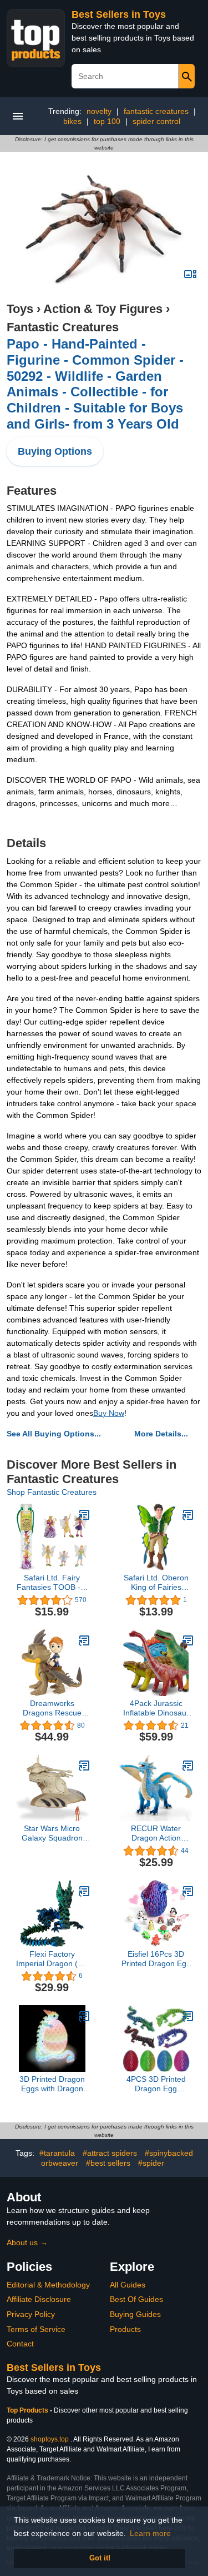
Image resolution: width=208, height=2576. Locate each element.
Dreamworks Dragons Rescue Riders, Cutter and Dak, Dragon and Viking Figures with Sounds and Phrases (52, 1708)
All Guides (128, 2285)
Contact (20, 2344)
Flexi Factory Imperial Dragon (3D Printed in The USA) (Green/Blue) (52, 1959)
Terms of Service (36, 2329)
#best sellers (108, 2163)
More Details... (161, 1434)
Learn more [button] (150, 2533)
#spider (151, 2163)
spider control (156, 121)
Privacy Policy (31, 2314)
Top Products (28, 2410)
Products (125, 2329)
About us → (27, 2242)
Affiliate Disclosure (39, 2299)
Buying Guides (135, 2314)
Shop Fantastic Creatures (52, 1492)
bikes (72, 121)
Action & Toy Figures (103, 309)
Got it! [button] (100, 2558)
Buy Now (109, 1413)
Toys (20, 309)
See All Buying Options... (54, 1434)
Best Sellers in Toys (119, 14)
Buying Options (55, 451)
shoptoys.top (50, 2439)
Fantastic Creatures (63, 327)
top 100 (107, 121)
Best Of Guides (136, 2299)
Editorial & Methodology (48, 2285)
